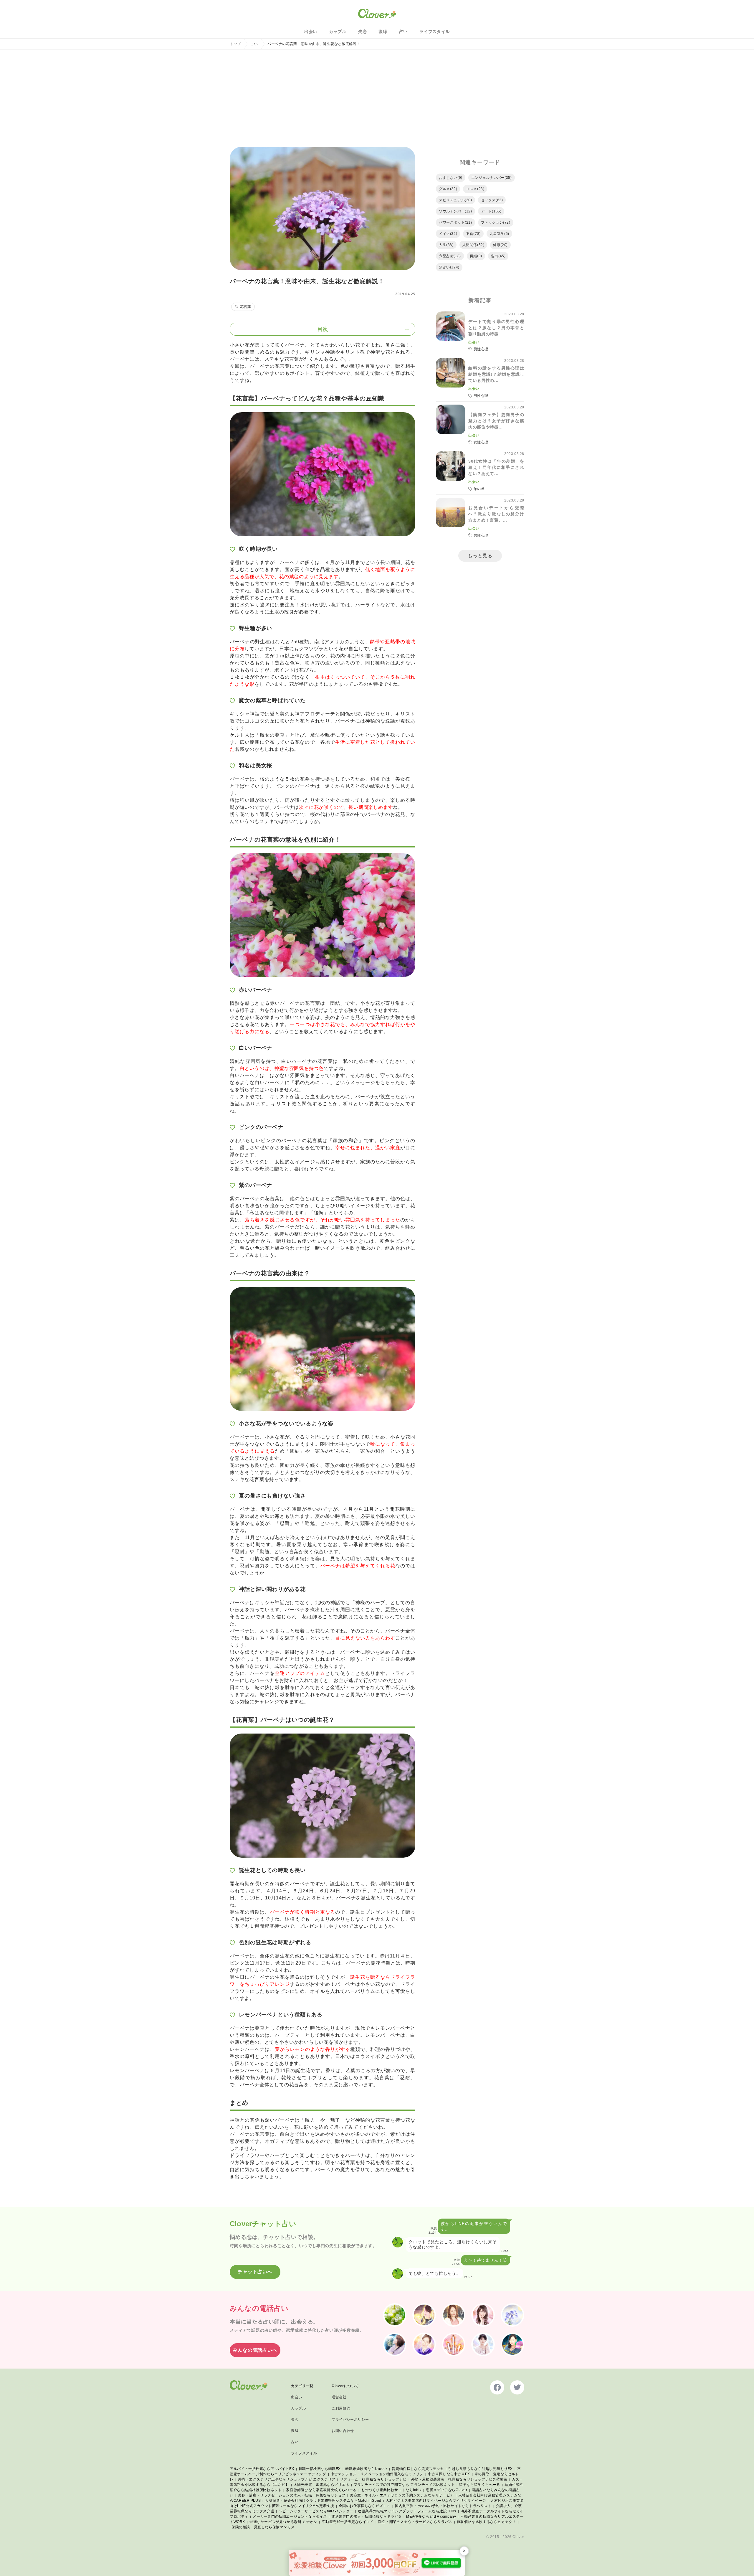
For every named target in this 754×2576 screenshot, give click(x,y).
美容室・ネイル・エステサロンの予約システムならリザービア (402, 2495)
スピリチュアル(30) (455, 200)
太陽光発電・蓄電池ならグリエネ (321, 2485)
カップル (338, 32)
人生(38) (446, 245)
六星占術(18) (450, 256)
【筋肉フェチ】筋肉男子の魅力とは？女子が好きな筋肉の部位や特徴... (496, 421)
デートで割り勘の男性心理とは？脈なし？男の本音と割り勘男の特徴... (496, 328)
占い (403, 32)
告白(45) (498, 256)
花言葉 (246, 307)
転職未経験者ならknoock (366, 2469)
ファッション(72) (496, 222)
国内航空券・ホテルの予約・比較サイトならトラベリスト (443, 2506)
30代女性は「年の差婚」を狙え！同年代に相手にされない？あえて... (496, 467)
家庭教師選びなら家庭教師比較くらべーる (321, 2490)
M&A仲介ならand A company (431, 2516)
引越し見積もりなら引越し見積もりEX (481, 2469)
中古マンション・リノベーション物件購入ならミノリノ (377, 2474)
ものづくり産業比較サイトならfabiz (391, 2490)
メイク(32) (448, 234)
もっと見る (480, 556)
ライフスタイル (435, 32)
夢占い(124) (449, 267)
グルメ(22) (448, 189)
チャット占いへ (255, 2272)
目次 (323, 329)
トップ (235, 44)
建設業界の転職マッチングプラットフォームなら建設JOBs (407, 2511)
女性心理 (481, 442)
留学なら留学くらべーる (480, 2485)
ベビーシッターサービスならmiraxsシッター (316, 2511)
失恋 (362, 32)
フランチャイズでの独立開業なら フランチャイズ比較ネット (404, 2485)
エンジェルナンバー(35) (492, 178)
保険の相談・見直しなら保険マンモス (263, 2527)
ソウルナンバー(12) (455, 211)
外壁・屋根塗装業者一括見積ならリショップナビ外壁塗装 (459, 2479)
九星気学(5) (499, 234)
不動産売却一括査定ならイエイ (348, 2522)
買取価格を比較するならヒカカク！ (487, 2522)
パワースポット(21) (455, 222)
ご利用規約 (341, 2408)
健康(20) (500, 245)
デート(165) (491, 211)
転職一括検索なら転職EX (320, 2469)
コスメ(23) (475, 189)
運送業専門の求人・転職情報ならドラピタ (367, 2516)
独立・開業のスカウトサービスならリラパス (415, 2522)
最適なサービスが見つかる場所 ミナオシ (283, 2522)
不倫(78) (473, 234)
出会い (311, 32)
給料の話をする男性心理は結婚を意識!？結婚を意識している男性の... (496, 374)
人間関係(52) (473, 245)
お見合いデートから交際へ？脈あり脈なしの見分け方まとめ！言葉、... (496, 514)
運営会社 (339, 2397)
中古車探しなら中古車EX (449, 2474)
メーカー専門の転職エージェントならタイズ (290, 2516)
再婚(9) (476, 256)
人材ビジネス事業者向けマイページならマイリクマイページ (436, 2501)
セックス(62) (492, 200)
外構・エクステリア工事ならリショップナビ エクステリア (287, 2479)
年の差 (479, 489)
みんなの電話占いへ (255, 2350)
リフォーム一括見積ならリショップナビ (373, 2479)
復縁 (383, 32)
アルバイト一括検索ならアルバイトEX (262, 2469)
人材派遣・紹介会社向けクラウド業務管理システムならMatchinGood (323, 2501)
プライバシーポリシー (350, 2420)
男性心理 (481, 349)
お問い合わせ (343, 2431)
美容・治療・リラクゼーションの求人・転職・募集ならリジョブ (292, 2495)
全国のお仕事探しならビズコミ (365, 2506)
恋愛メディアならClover (447, 2490)
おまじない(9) (451, 178)
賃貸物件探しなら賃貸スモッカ (418, 2469)
